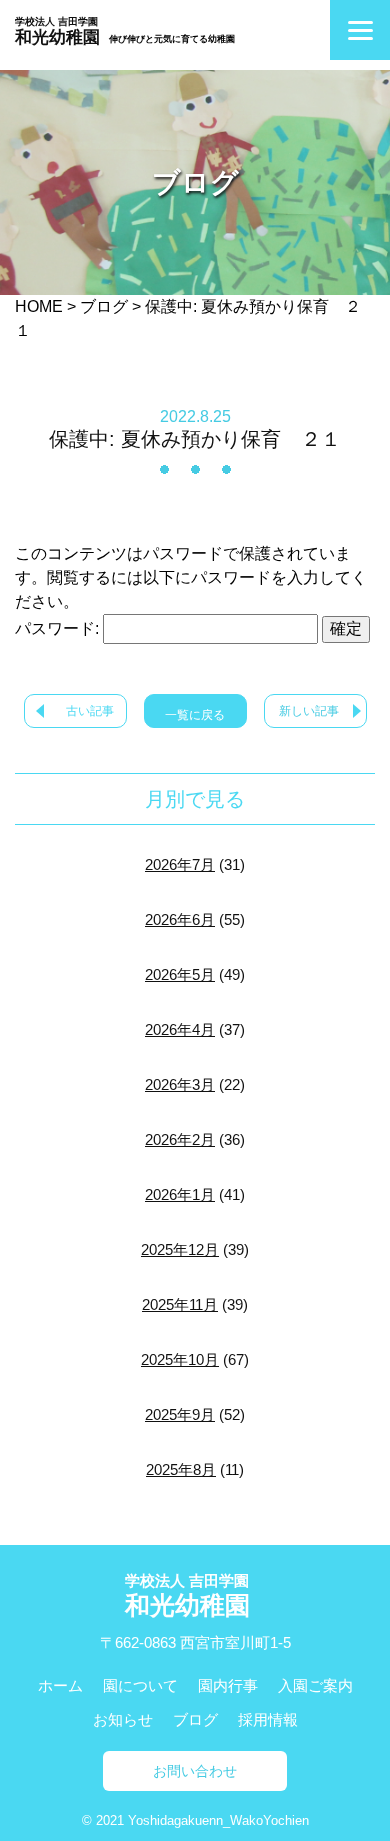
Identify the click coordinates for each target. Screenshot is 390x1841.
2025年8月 (181, 1469)
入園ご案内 (315, 1685)
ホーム (60, 1685)
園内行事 (228, 1685)
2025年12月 (180, 1249)
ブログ (195, 1719)
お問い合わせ (195, 1771)
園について (140, 1685)
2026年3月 (180, 1084)
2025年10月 (180, 1359)
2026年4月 (180, 1029)
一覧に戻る (195, 715)
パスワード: (59, 628)
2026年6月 (180, 919)
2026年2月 (180, 1139)
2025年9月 (180, 1414)
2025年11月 (180, 1304)
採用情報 (268, 1719)
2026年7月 (180, 864)
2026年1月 (180, 1194)
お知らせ (123, 1719)
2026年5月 (180, 974)
